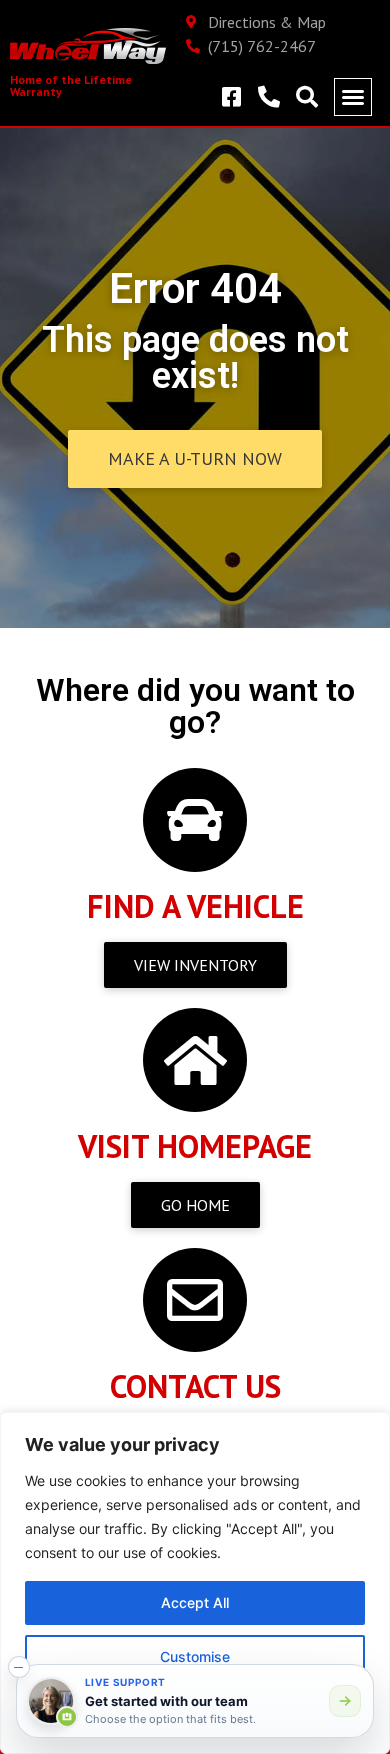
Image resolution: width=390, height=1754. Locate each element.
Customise (195, 1656)
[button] (353, 97)
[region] (195, 1583)
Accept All (195, 1602)
